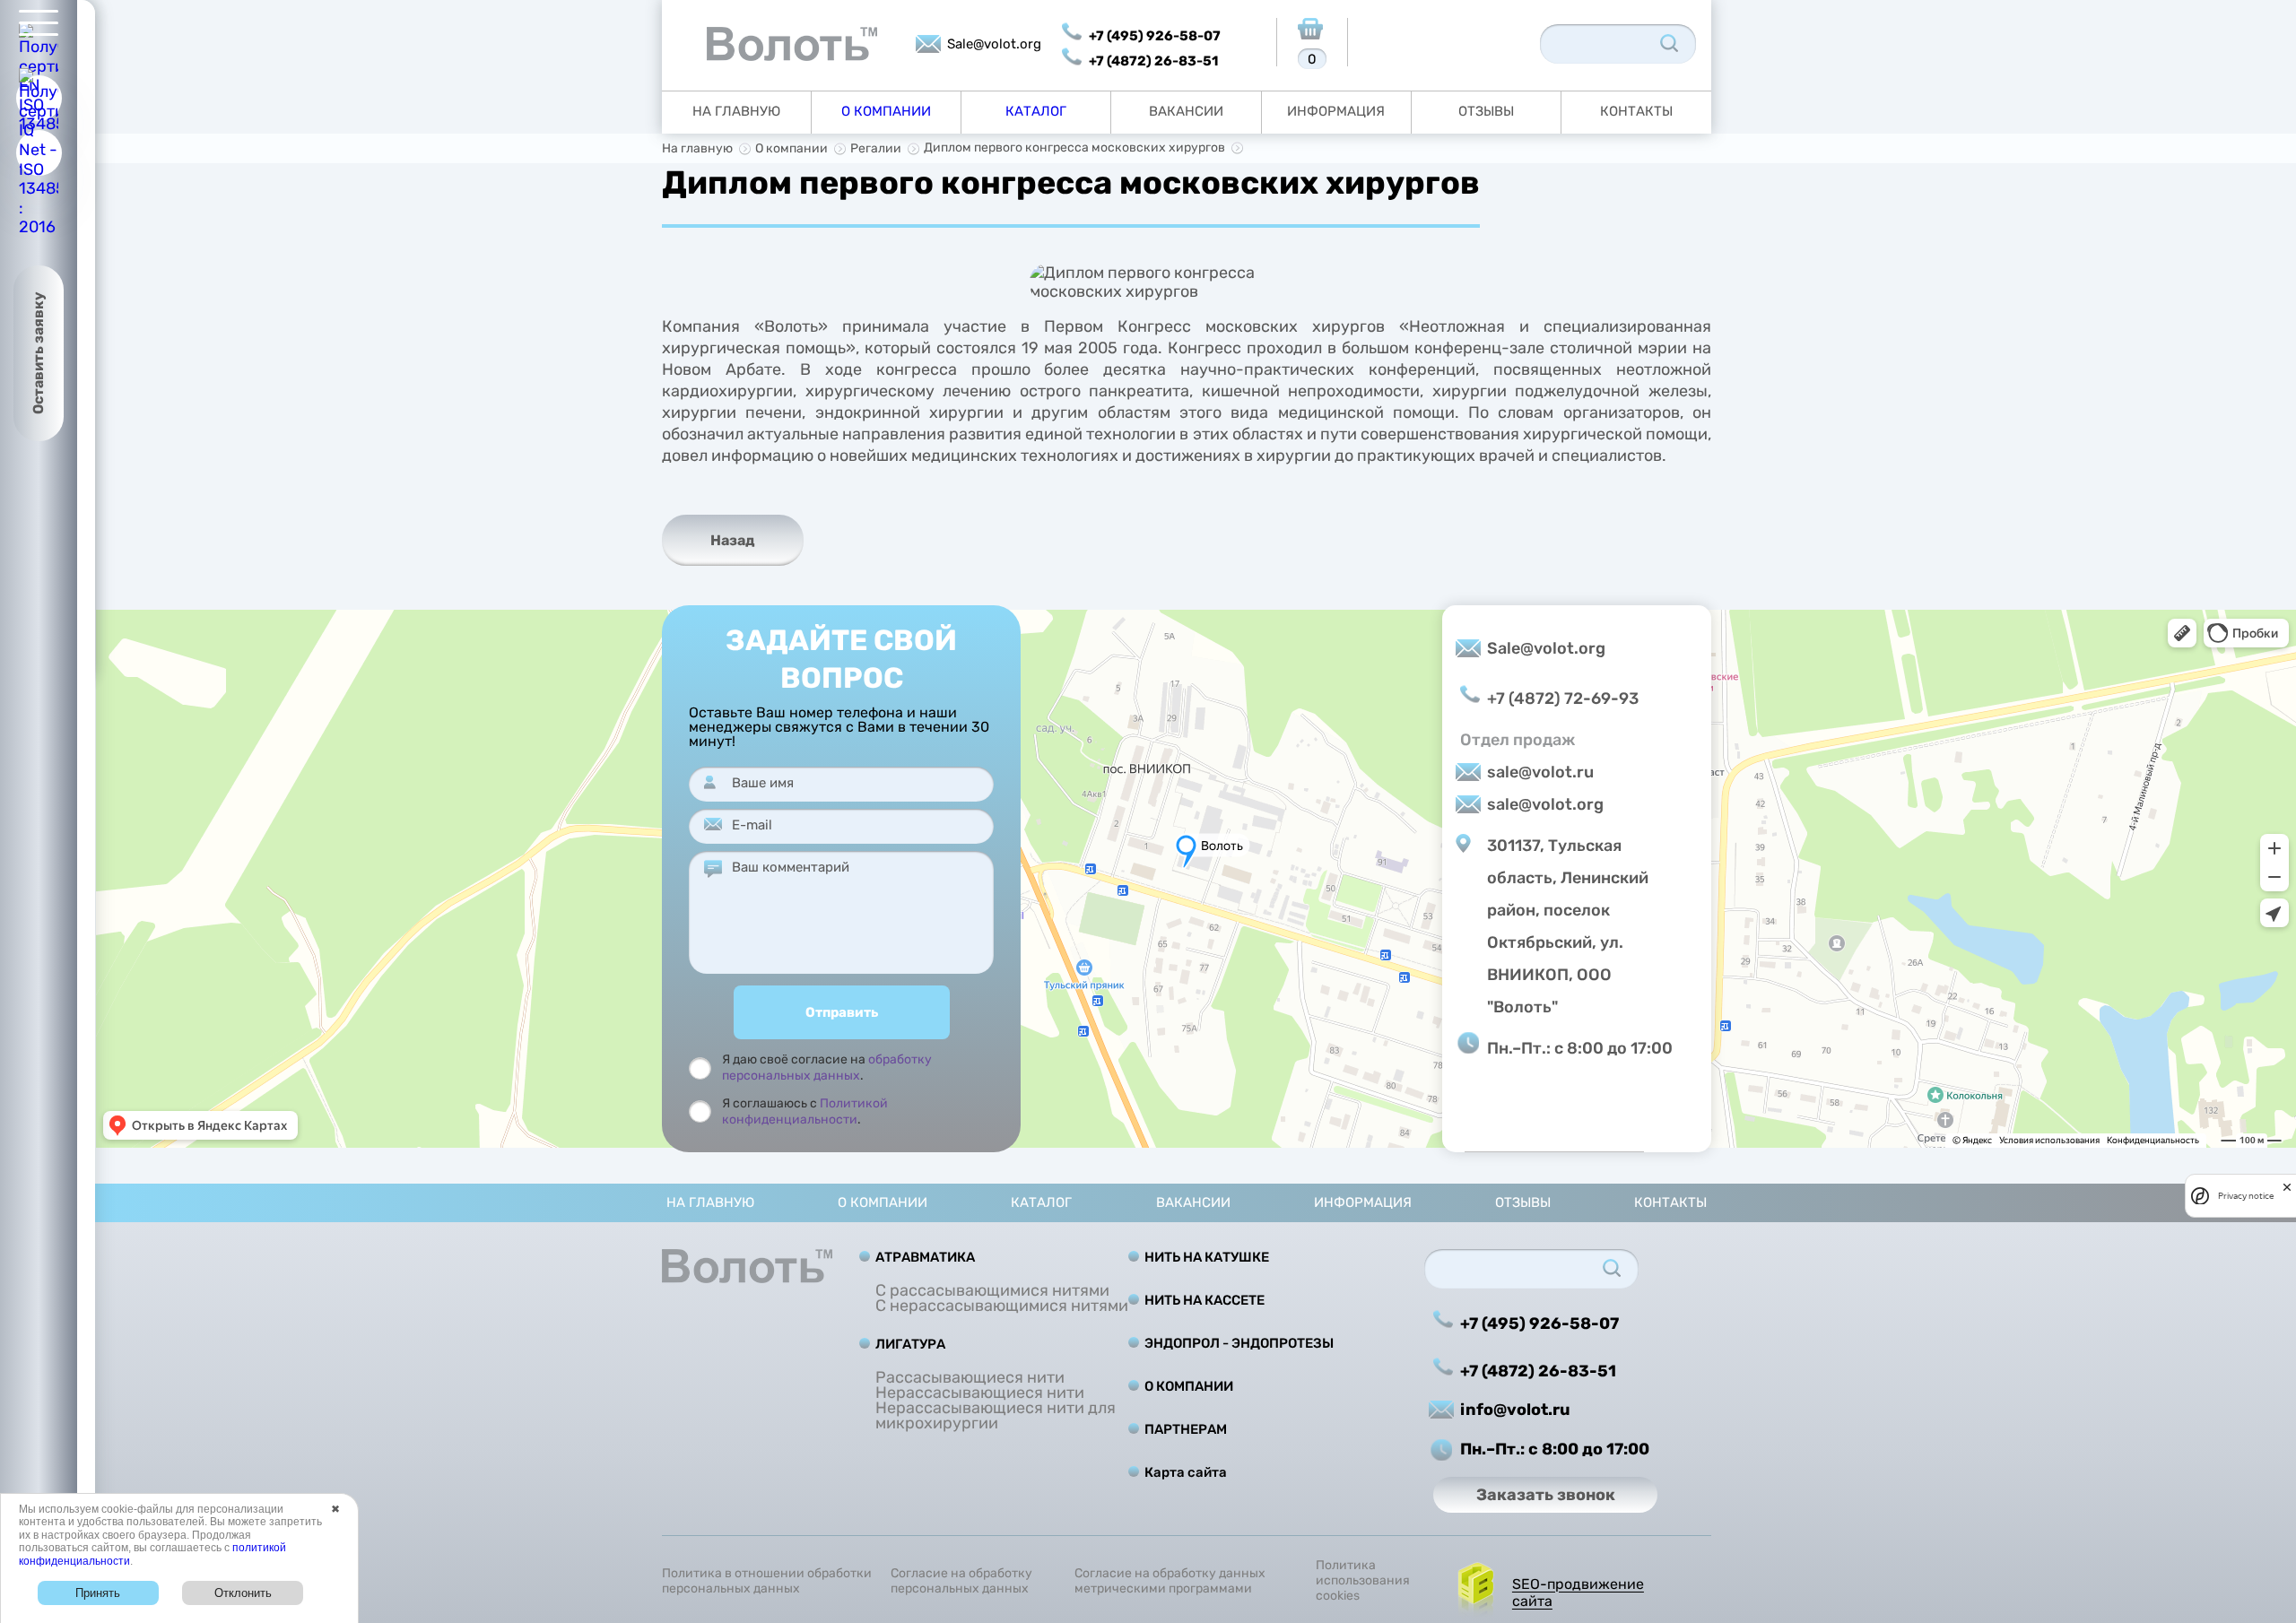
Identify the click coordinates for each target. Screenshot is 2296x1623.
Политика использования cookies (1363, 1581)
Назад (733, 540)
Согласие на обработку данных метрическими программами (1170, 1581)
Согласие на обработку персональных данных (961, 1581)
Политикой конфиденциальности (805, 1111)
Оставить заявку (38, 353)
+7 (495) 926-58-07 (1155, 36)
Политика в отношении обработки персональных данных (767, 1581)
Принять (98, 1593)
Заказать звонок (1546, 1495)
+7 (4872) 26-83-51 (1153, 61)
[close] (2287, 1187)
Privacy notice (2246, 1196)
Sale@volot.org (994, 44)
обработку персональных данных (827, 1068)
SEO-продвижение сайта (1578, 1593)
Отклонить (243, 1593)
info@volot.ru (1515, 1410)
